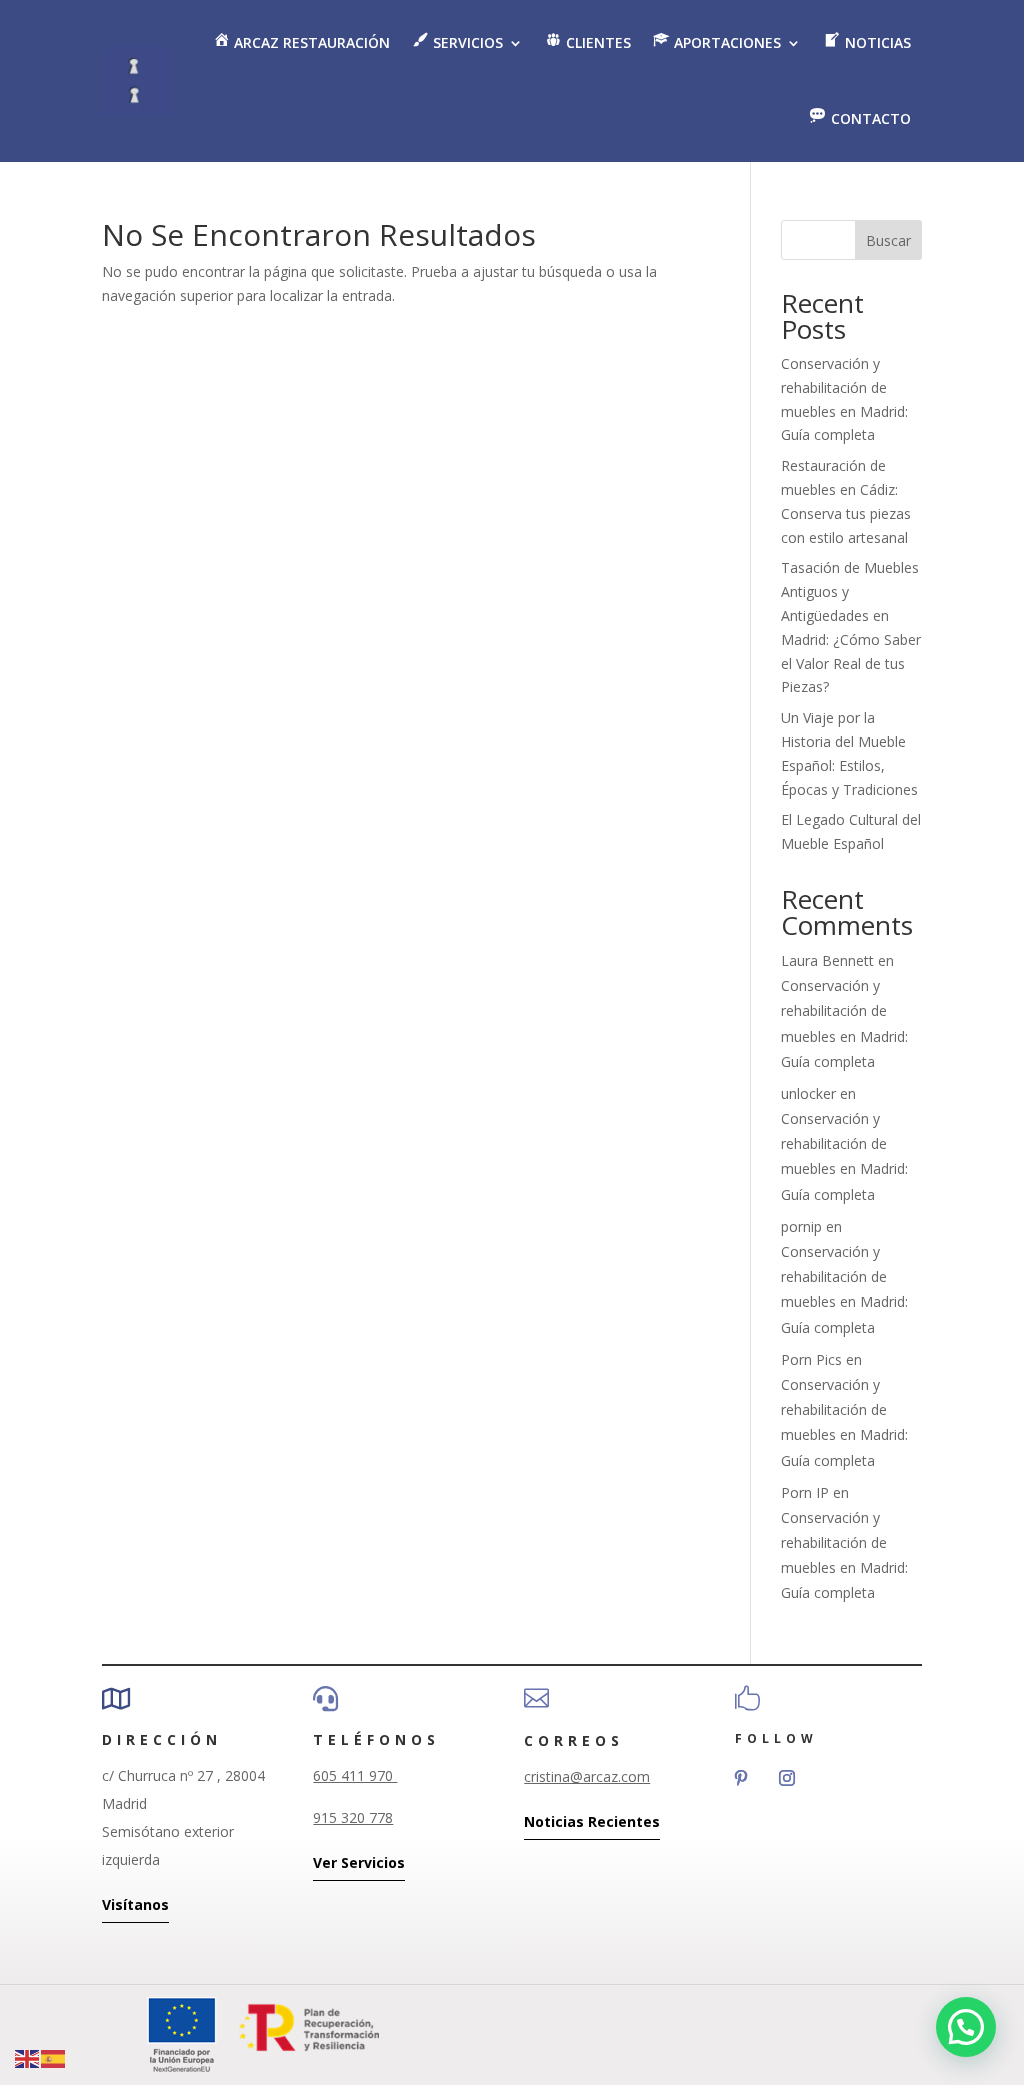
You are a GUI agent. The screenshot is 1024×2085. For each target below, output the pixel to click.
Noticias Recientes (592, 1821)
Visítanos (135, 1904)
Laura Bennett (827, 960)
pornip (801, 1226)
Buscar (888, 240)
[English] (28, 2057)
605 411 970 (355, 1775)
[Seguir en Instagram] (787, 1778)
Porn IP (805, 1492)
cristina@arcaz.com (587, 1776)
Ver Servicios (359, 1862)
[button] (966, 2027)
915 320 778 (353, 1817)
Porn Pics (811, 1359)
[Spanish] (54, 2057)
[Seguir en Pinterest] (741, 1778)
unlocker (808, 1093)
